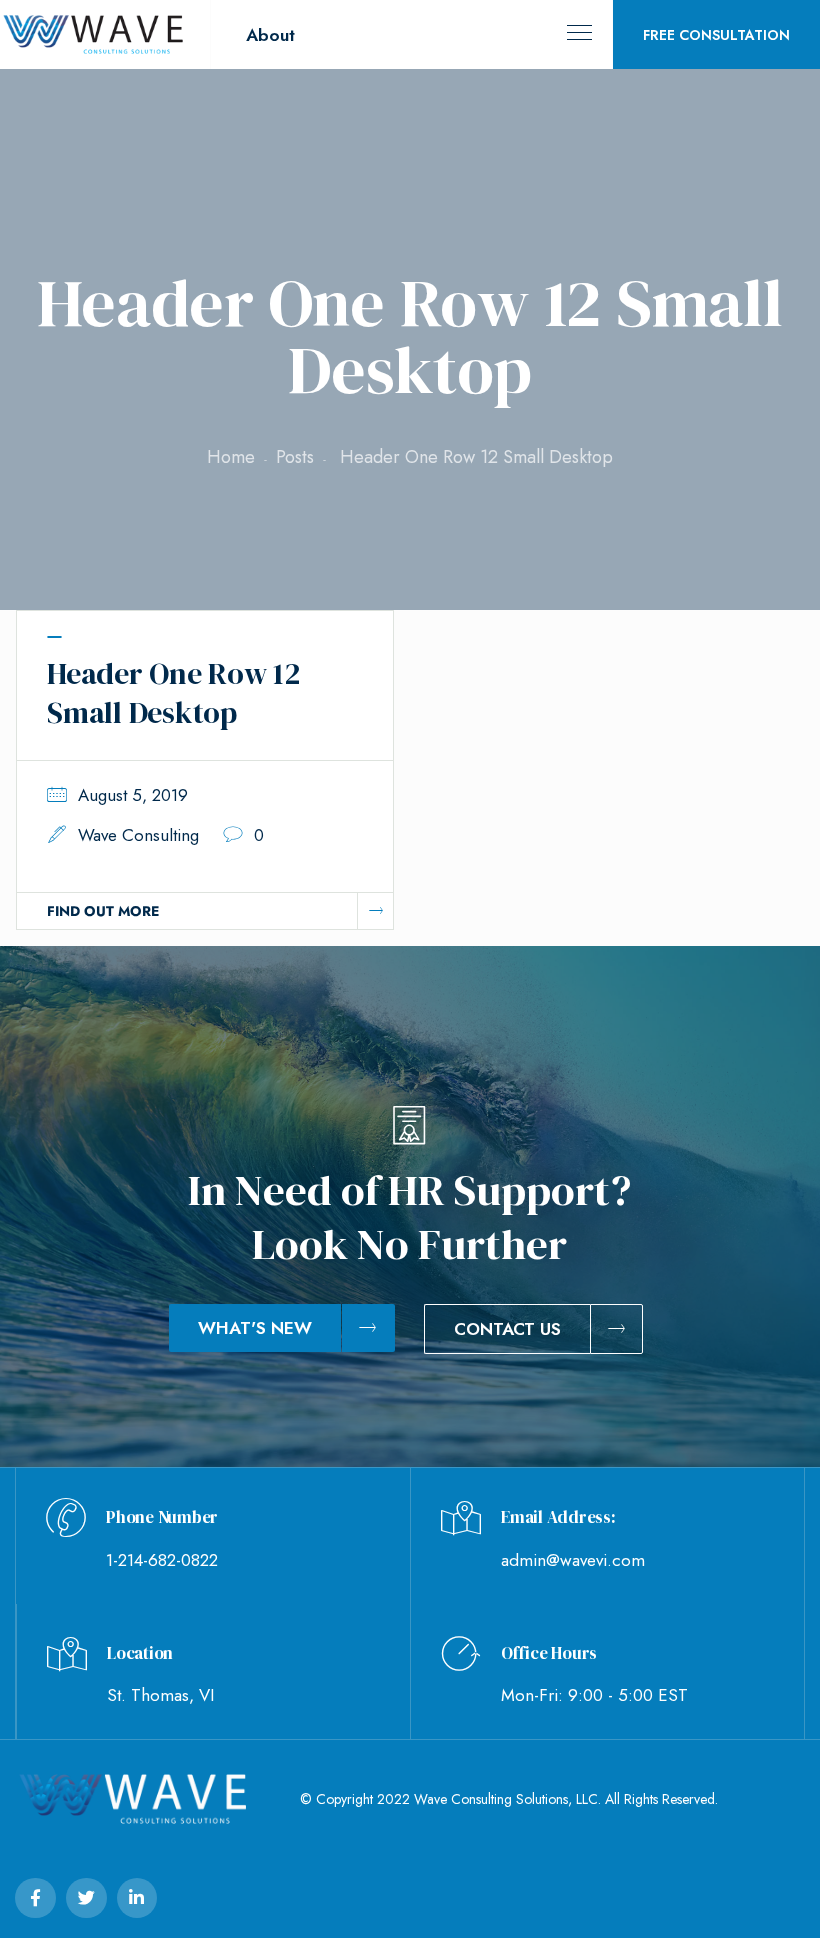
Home (231, 457)
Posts (295, 457)
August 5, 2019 (133, 795)
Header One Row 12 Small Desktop (173, 693)
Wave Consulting (138, 835)
